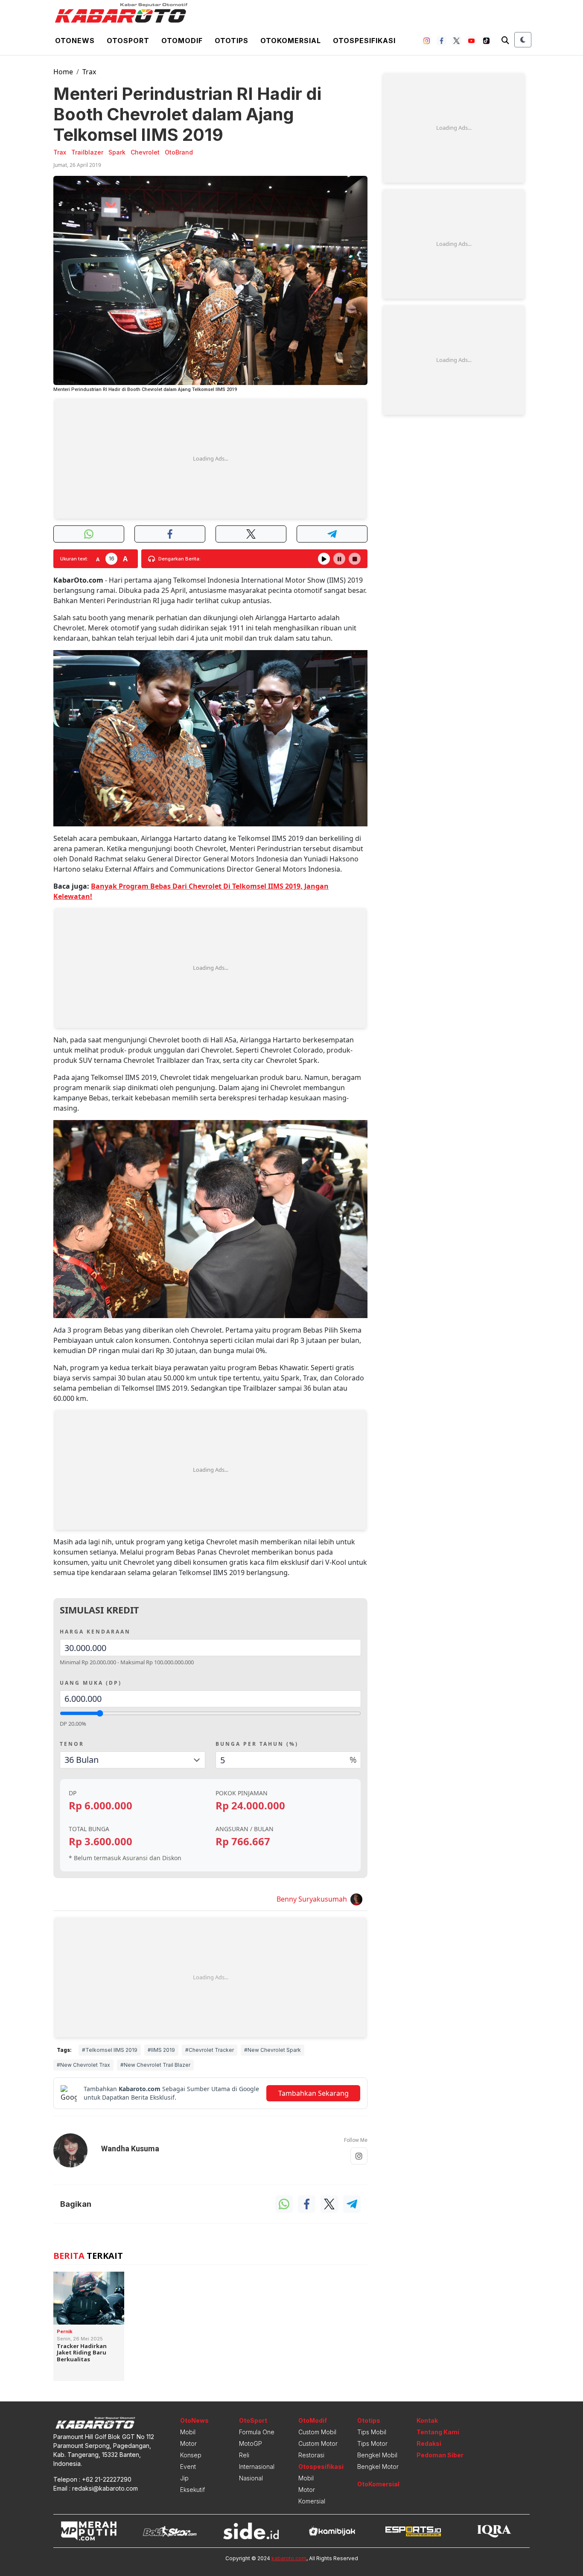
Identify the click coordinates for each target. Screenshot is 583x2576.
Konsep (191, 2455)
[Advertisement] (210, 459)
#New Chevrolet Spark (273, 2050)
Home (63, 72)
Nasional (251, 2478)
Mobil (188, 2432)
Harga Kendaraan (95, 1632)
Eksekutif (192, 2490)
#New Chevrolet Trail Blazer (155, 2065)
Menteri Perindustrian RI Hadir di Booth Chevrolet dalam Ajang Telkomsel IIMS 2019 (187, 114)
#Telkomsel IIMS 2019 (110, 2050)
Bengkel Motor (378, 2467)
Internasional (257, 2467)
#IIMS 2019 (161, 2050)
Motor (188, 2443)
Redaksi (429, 2443)
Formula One (257, 2432)
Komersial (312, 2501)
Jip (184, 2478)
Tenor (72, 1744)
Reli (244, 2455)
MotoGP (251, 2443)
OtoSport (253, 2420)
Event (188, 2467)
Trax (89, 72)
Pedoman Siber (440, 2455)
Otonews (75, 41)
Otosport (128, 41)
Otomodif (182, 41)
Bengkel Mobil (377, 2455)
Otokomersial (291, 41)
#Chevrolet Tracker (210, 2050)
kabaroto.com (289, 2558)
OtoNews (194, 2420)
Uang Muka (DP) (91, 1683)
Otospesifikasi (364, 41)
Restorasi (311, 2455)
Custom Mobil (317, 2432)
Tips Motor (372, 2443)
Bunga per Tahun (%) (257, 1744)
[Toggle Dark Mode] (523, 40)
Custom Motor (318, 2443)
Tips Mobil (372, 2432)
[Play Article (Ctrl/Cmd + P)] (324, 559)
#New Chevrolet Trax (83, 2065)
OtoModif (313, 2420)
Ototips (232, 41)
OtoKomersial (378, 2484)
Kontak (427, 2420)
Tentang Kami (438, 2432)
